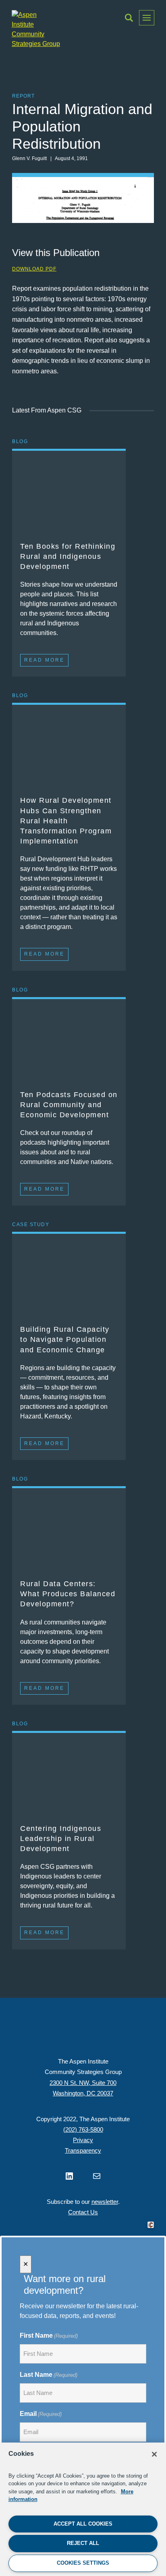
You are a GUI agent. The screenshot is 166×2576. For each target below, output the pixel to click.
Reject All (83, 2543)
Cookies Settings (83, 2563)
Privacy (83, 2140)
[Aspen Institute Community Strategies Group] (36, 29)
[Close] (154, 2454)
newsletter (105, 2202)
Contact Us (83, 2212)
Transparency (83, 2150)
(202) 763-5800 (83, 2129)
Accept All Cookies (83, 2524)
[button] (129, 18)
